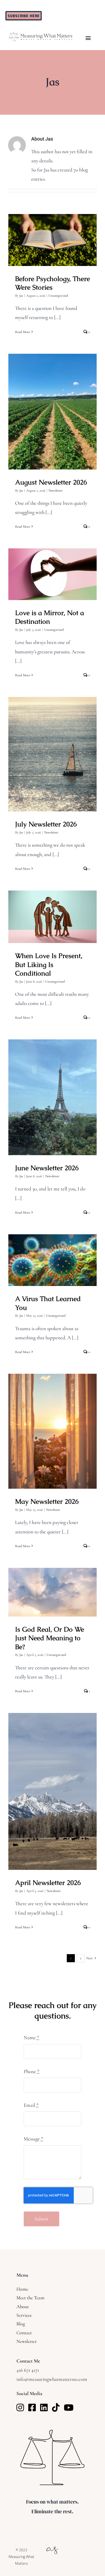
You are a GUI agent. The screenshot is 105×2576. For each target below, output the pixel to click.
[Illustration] (52, 2545)
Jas (21, 296)
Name (31, 2037)
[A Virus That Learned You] (52, 1260)
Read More (23, 332)
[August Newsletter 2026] (52, 412)
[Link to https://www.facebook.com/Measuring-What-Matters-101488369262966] (32, 2407)
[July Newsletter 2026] (52, 754)
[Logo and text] (41, 34)
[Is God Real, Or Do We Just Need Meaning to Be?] (52, 1592)
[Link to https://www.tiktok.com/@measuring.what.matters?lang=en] (56, 2407)
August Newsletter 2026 (53, 407)
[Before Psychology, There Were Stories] (52, 240)
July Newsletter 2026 (53, 749)
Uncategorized (58, 296)
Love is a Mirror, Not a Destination (53, 565)
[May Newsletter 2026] (52, 1431)
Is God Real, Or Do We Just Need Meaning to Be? (53, 1583)
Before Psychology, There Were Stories (53, 231)
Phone (32, 2071)
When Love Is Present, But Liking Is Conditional (53, 908)
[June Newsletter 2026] (52, 1097)
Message (34, 2139)
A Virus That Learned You (53, 1255)
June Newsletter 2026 (53, 1092)
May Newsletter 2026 (53, 1426)
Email (31, 2105)
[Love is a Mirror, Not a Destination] (52, 574)
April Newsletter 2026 (53, 1786)
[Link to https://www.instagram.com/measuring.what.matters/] (20, 2407)
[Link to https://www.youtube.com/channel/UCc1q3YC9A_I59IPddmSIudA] (69, 2407)
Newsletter (56, 490)
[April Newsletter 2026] (52, 1791)
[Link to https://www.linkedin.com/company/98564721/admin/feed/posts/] (44, 2407)
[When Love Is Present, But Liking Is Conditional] (52, 917)
